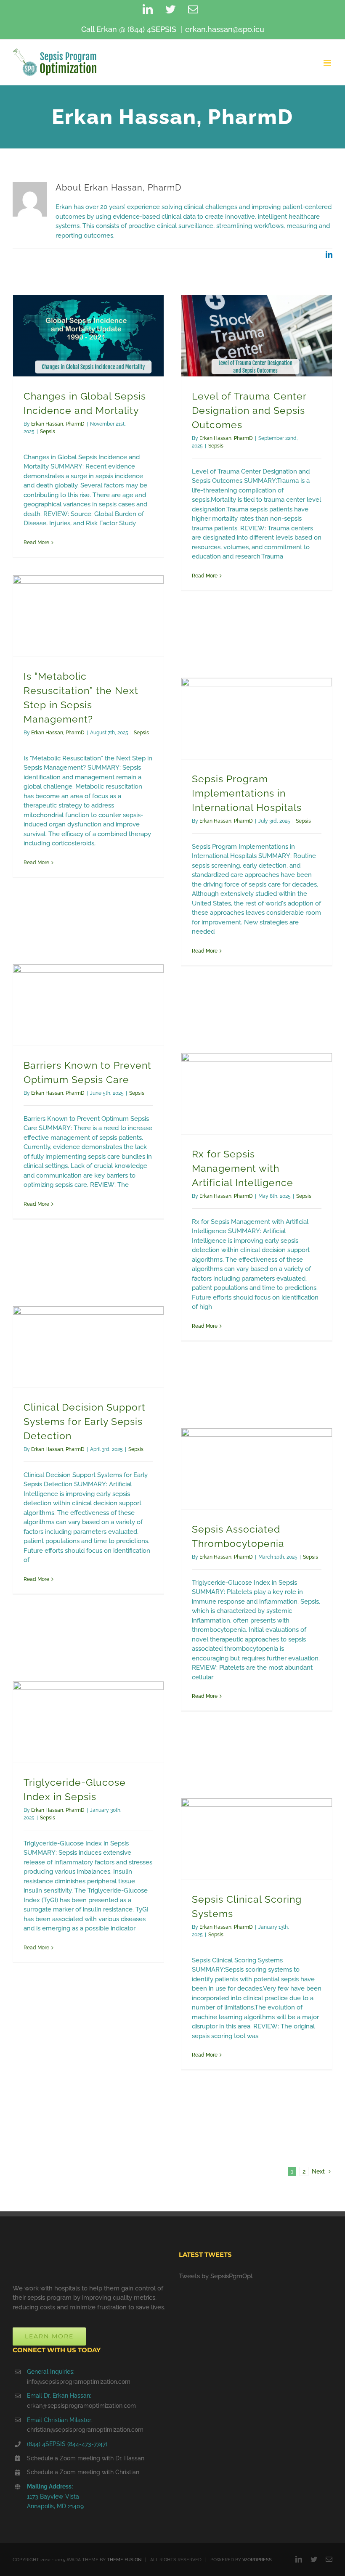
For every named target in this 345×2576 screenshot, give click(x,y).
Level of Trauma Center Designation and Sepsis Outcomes (249, 410)
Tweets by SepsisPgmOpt (216, 2276)
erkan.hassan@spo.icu (225, 29)
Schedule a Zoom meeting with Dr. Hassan (86, 2458)
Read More (36, 543)
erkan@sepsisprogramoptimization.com (81, 2406)
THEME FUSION (124, 2560)
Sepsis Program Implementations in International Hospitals (247, 793)
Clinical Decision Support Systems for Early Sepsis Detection (85, 1422)
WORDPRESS (257, 2560)
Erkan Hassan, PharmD (58, 424)
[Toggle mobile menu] (328, 63)
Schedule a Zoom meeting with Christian (83, 2472)
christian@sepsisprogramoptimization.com (85, 2430)
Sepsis (48, 432)
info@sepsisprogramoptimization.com (79, 2382)
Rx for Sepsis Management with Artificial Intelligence (243, 1168)
